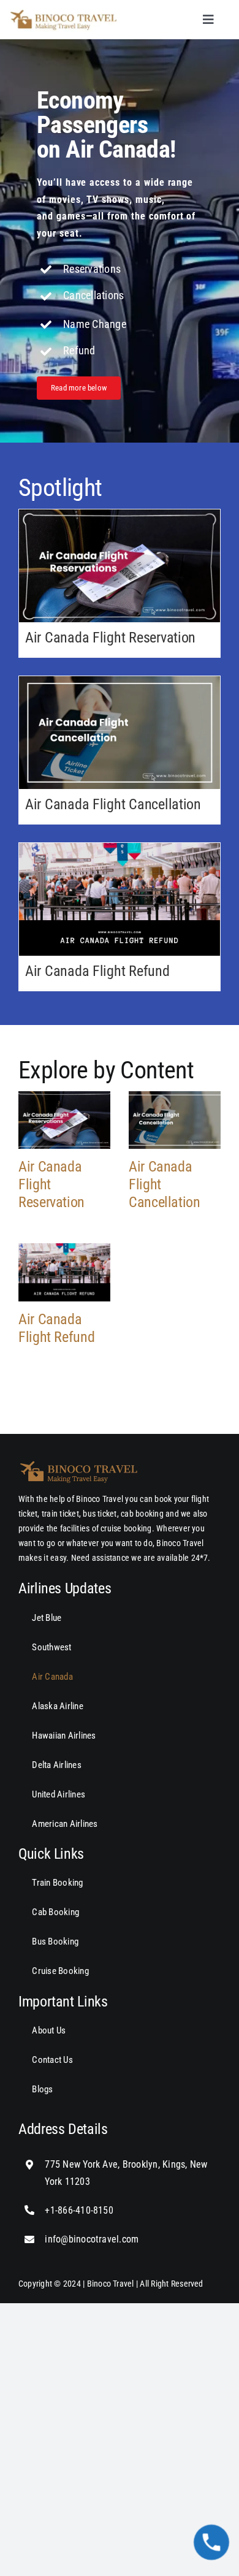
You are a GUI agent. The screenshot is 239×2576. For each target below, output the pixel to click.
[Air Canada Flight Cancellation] (120, 733)
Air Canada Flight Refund (97, 971)
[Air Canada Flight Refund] (120, 899)
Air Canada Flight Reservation (110, 638)
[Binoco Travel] (64, 12)
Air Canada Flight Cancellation (113, 804)
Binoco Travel (111, 2284)
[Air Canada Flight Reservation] (120, 566)
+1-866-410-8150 (79, 2210)
